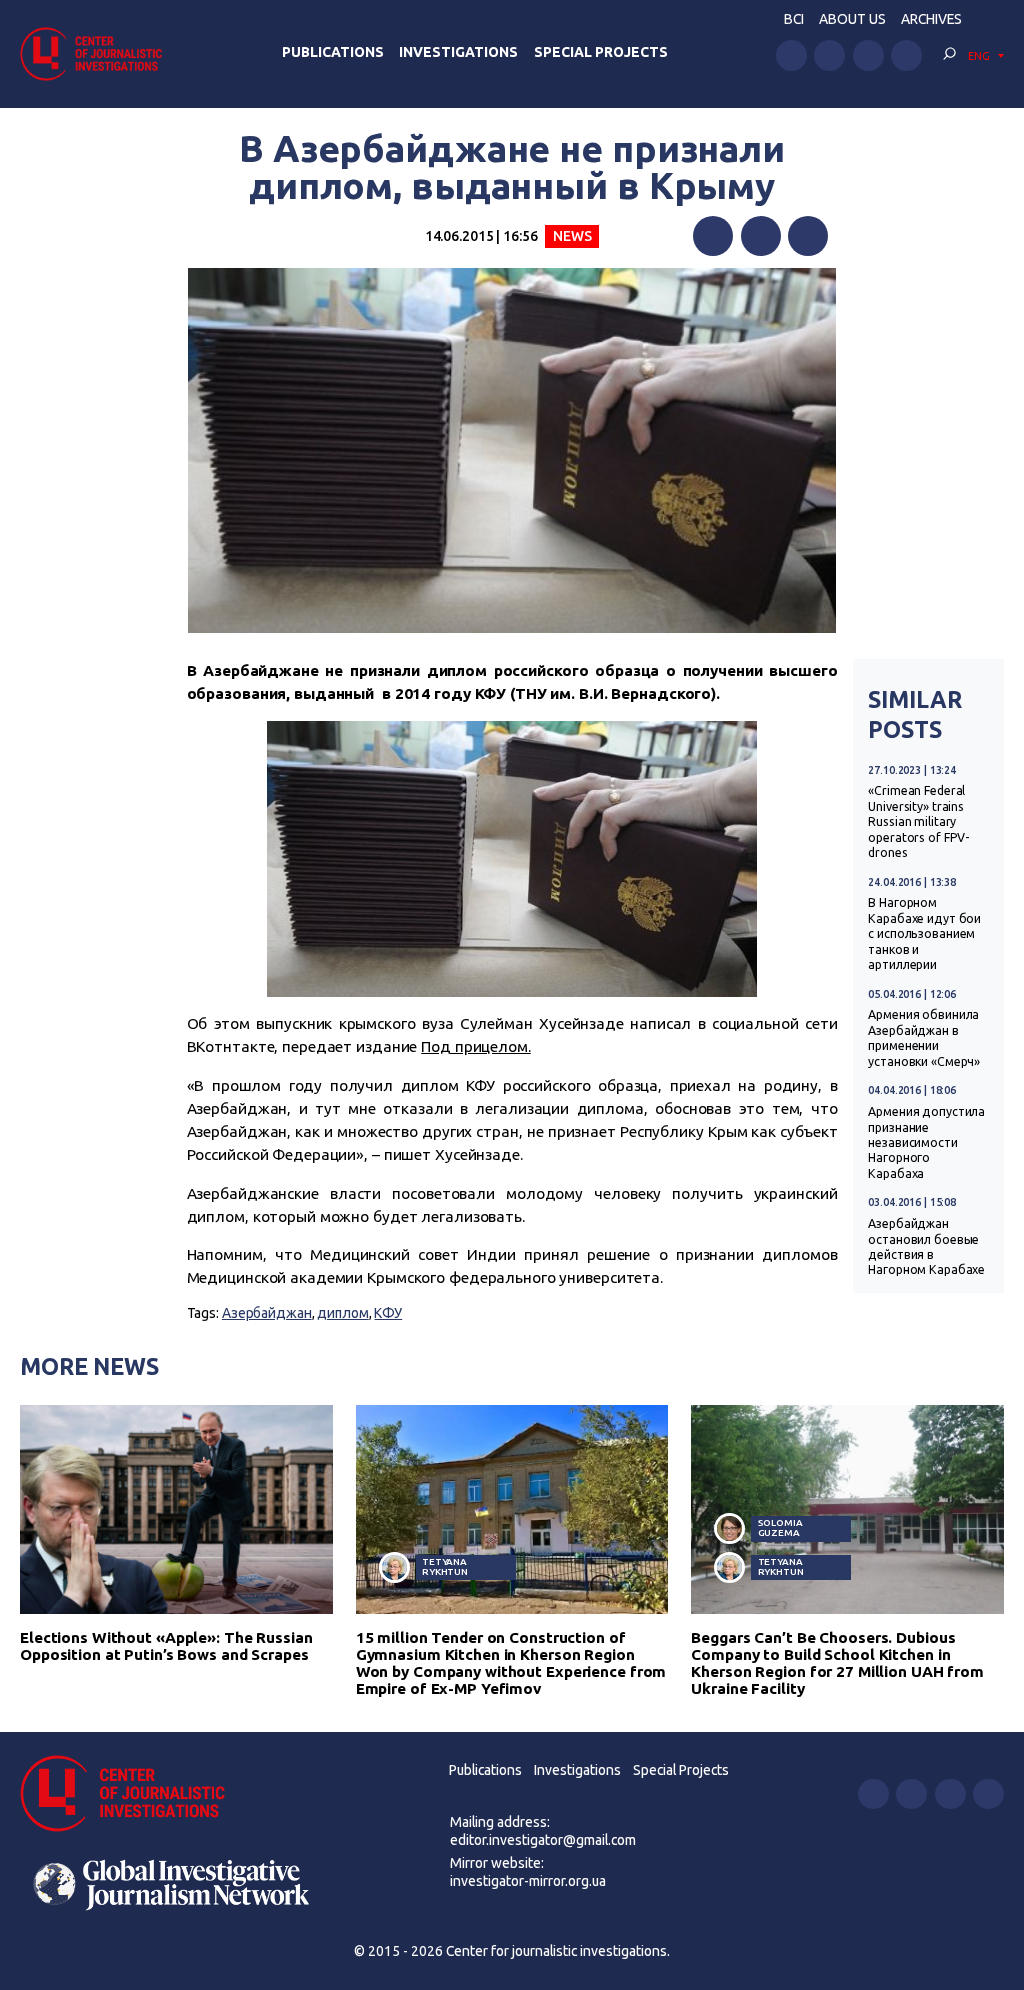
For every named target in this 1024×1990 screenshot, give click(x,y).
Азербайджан (267, 1313)
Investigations (458, 52)
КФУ (388, 1313)
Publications (333, 52)
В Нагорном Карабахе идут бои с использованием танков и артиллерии (924, 933)
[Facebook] (713, 236)
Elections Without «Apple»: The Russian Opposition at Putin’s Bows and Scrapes (166, 1646)
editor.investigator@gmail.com (543, 1840)
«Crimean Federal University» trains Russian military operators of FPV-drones (919, 821)
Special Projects (601, 52)
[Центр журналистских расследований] (97, 53)
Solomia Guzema (780, 1527)
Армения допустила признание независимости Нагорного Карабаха (926, 1142)
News (572, 236)
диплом (342, 1313)
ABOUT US (852, 19)
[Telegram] (808, 236)
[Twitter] (761, 236)
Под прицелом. (476, 1046)
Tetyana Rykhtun (445, 1566)
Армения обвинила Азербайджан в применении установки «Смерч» (924, 1037)
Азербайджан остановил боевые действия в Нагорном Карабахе (926, 1246)
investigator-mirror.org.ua (528, 1881)
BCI (794, 19)
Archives (931, 19)
